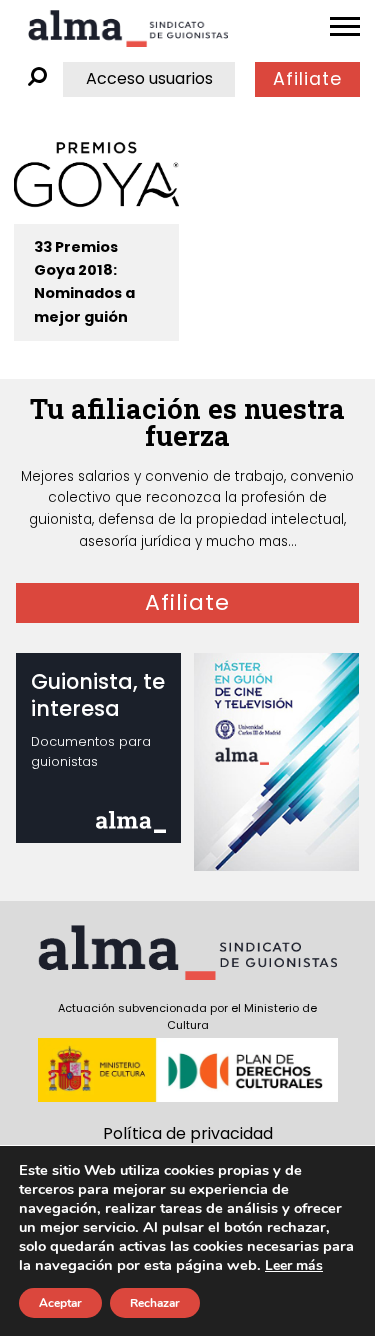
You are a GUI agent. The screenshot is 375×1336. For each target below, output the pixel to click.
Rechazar (155, 1303)
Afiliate (307, 79)
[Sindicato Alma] (128, 28)
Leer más (294, 1265)
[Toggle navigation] (345, 27)
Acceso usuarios (149, 78)
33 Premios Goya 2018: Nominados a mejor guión (84, 281)
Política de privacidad (188, 1133)
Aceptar (60, 1303)
